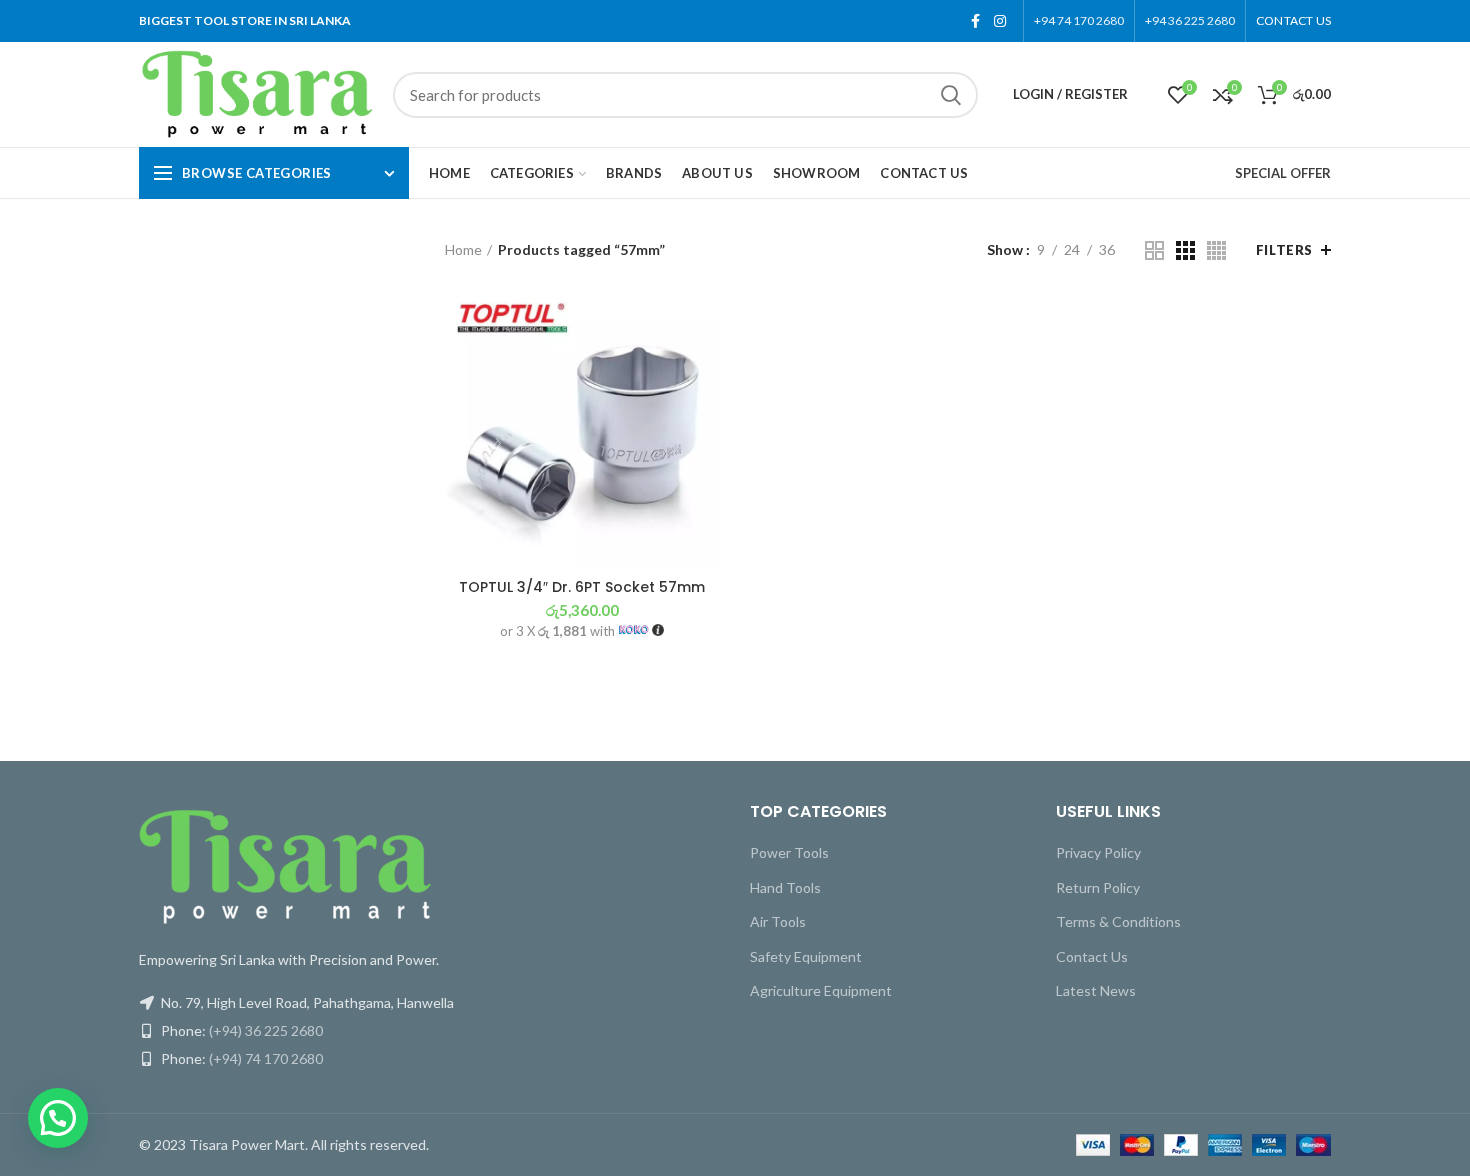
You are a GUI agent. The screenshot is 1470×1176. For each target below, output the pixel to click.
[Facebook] (975, 21)
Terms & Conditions (1118, 921)
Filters (1284, 250)
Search (951, 95)
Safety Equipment (806, 956)
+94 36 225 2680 (1190, 20)
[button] (58, 1118)
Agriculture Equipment (821, 990)
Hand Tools (785, 887)
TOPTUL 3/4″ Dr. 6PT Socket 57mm (582, 587)
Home (463, 249)
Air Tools (778, 921)
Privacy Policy (1098, 852)
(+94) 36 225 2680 (266, 1030)
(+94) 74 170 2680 (266, 1058)
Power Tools (789, 852)
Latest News (1096, 990)
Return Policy (1098, 887)
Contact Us (1092, 956)
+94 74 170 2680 (1079, 20)
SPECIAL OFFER (1283, 173)
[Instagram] (1000, 21)
